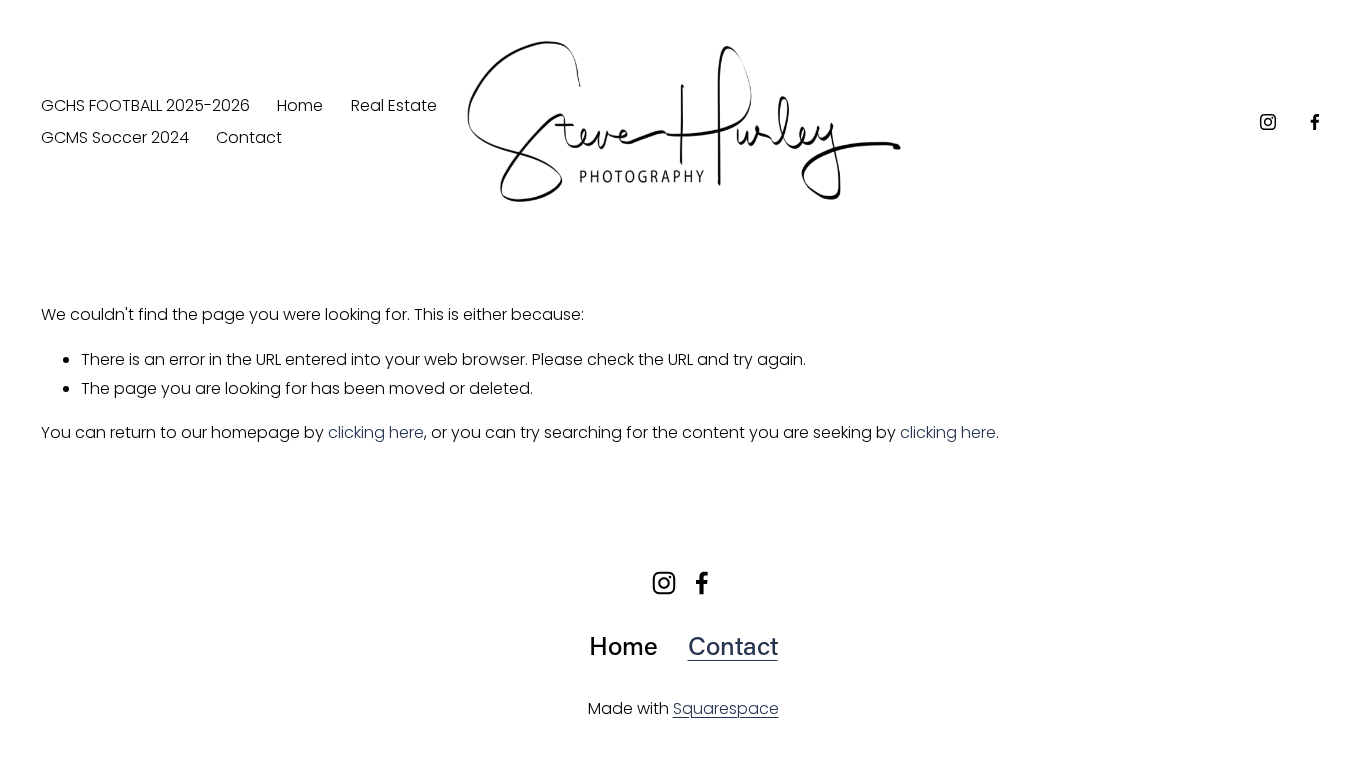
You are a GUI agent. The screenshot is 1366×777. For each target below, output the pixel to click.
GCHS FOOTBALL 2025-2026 (145, 105)
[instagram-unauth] (1268, 122)
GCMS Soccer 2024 (115, 137)
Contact (249, 137)
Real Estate (394, 105)
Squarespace (726, 708)
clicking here (376, 432)
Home (300, 105)
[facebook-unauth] (1315, 122)
